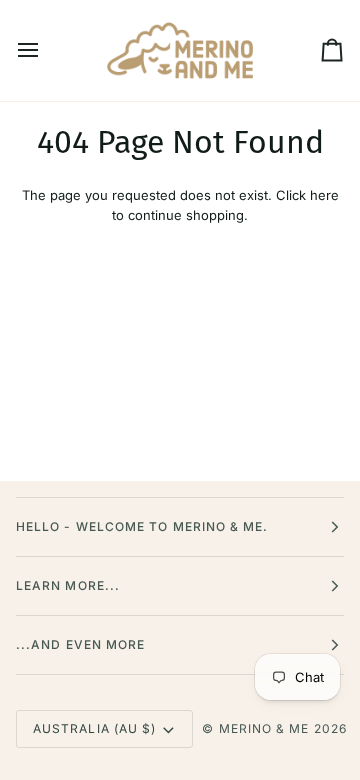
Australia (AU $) (94, 728)
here (324, 195)
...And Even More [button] (80, 644)
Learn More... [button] (68, 585)
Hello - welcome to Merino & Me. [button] (142, 526)
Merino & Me (264, 728)
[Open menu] (46, 50)
